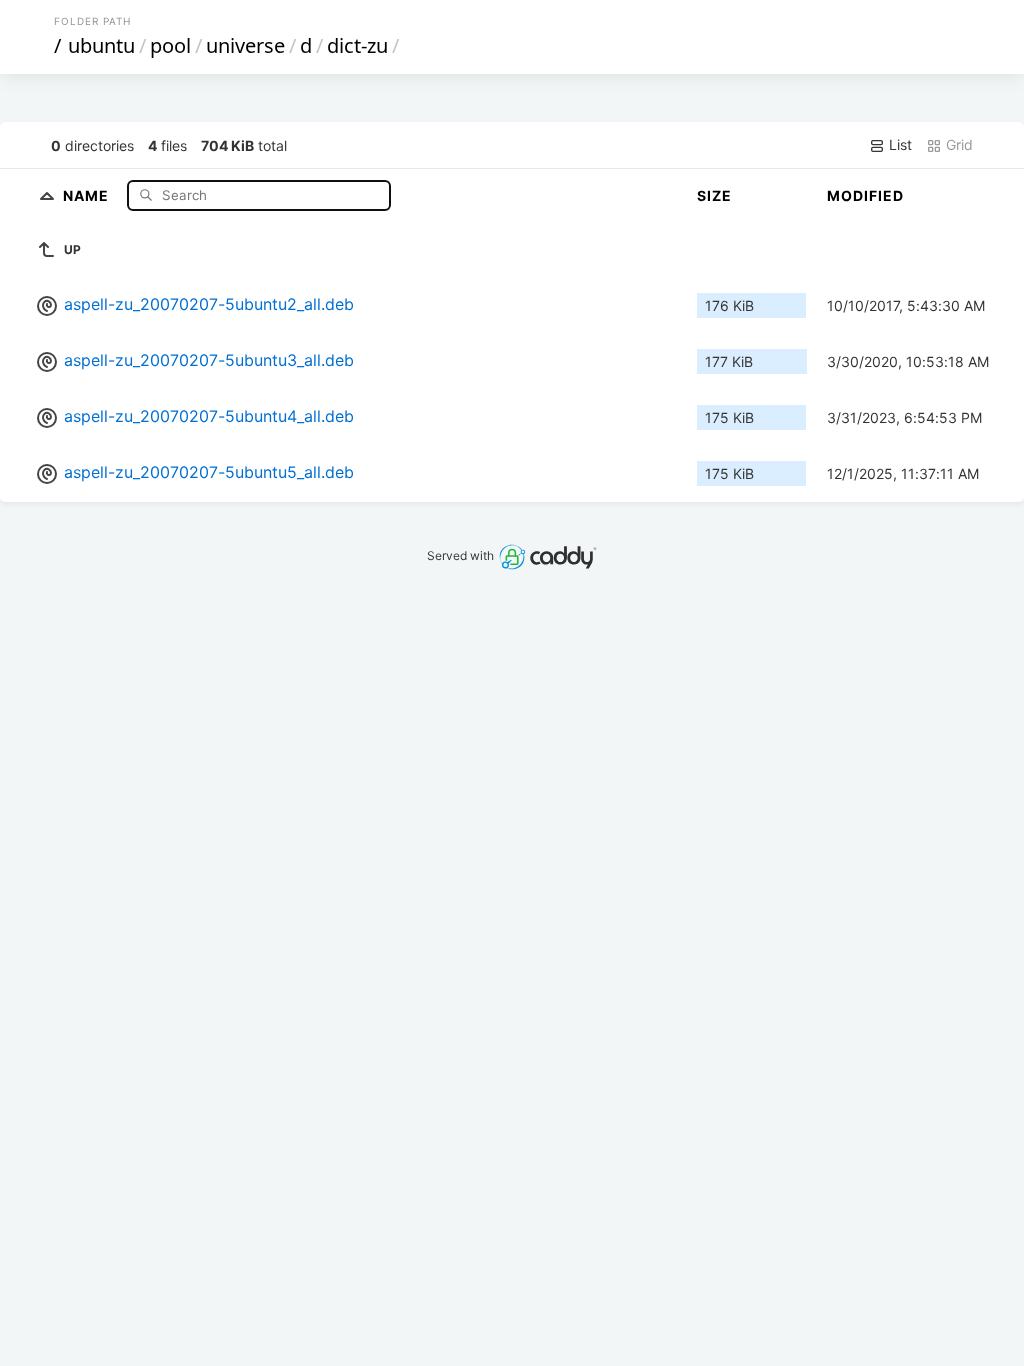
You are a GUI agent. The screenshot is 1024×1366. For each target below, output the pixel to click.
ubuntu (101, 45)
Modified (865, 195)
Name (88, 194)
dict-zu (357, 45)
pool (170, 45)
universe (245, 45)
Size (714, 195)
